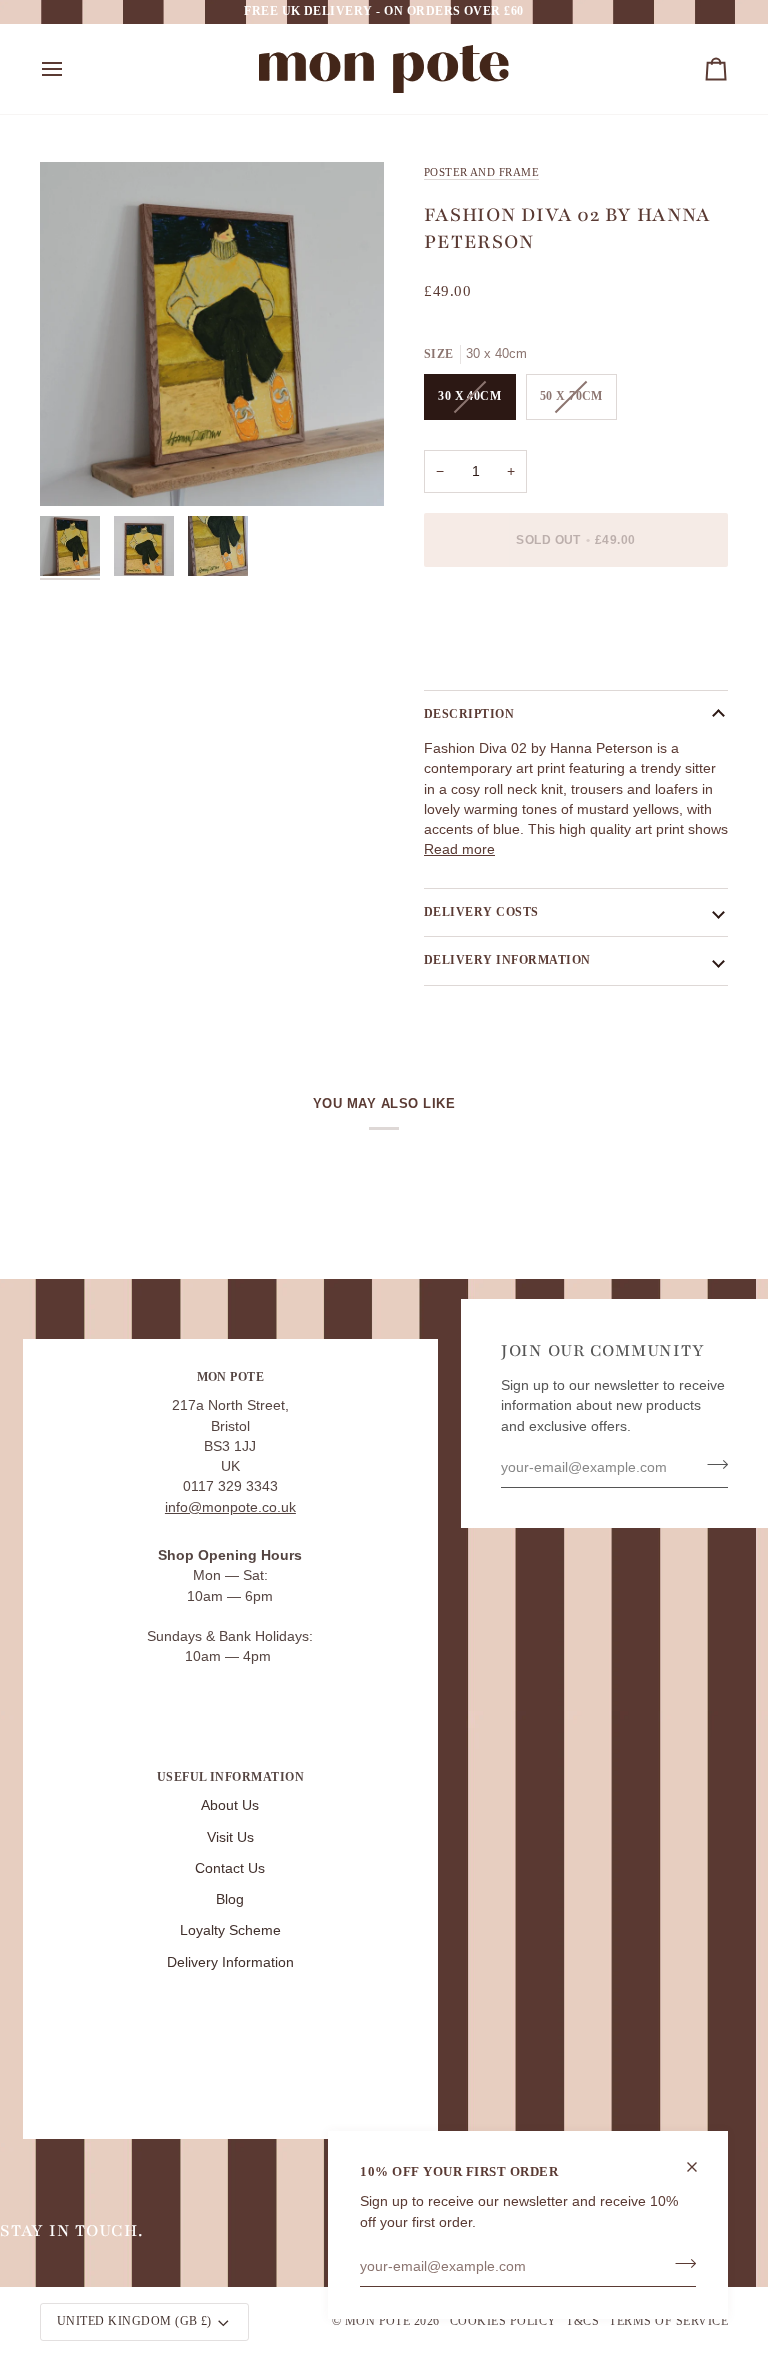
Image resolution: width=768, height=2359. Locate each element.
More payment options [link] (495, 659)
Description (469, 714)
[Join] (679, 2264)
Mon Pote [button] (231, 1377)
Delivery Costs (481, 912)
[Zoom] (212, 334)
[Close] (700, 2167)
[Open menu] (70, 69)
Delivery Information (230, 1962)
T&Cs (582, 2321)
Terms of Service (668, 2321)
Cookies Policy (503, 2321)
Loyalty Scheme (230, 1930)
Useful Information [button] (231, 1777)
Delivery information (507, 960)
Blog (230, 1899)
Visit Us (230, 1837)
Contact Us (230, 1868)
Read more (459, 849)
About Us (230, 1805)
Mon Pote (378, 2321)
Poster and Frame (481, 172)
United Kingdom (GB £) (134, 2321)
